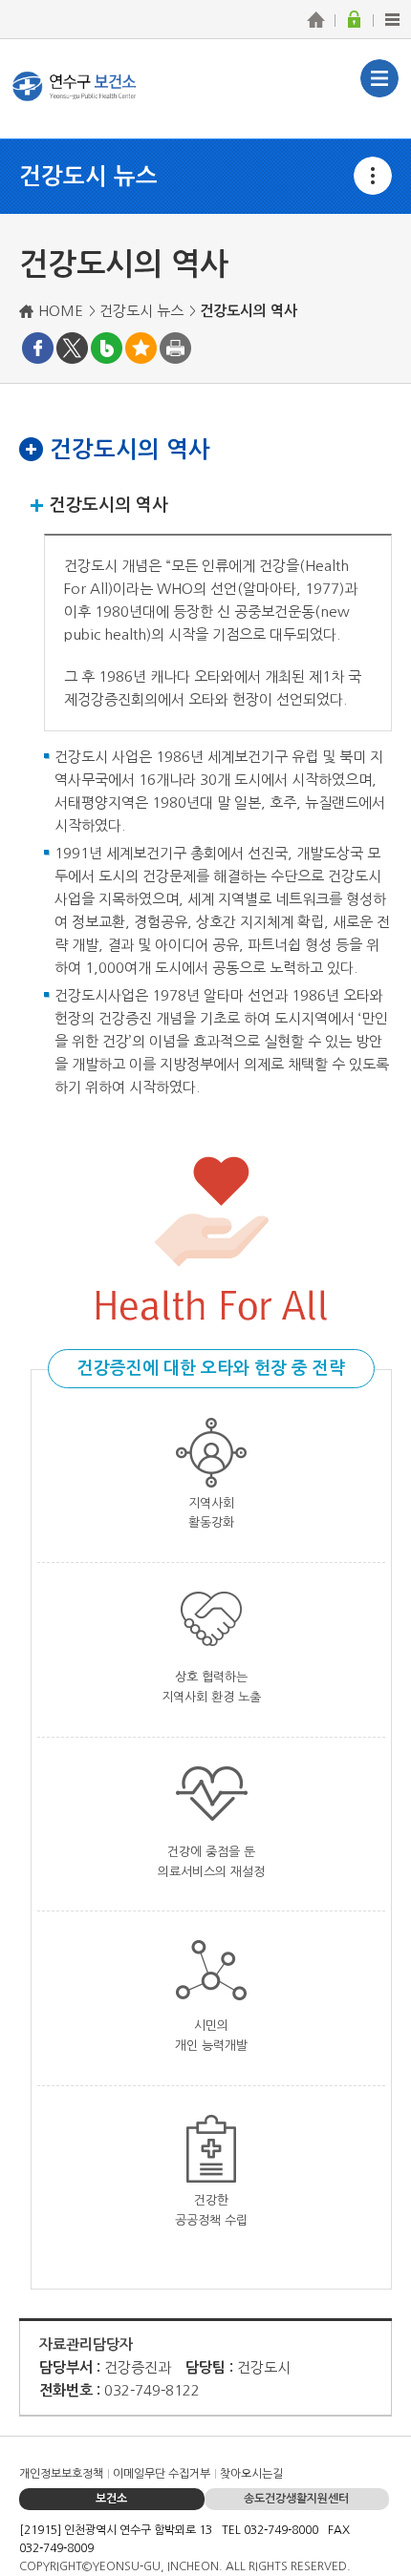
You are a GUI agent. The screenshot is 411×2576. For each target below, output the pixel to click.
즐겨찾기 (141, 348)
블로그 (107, 348)
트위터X (72, 348)
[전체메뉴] (392, 19)
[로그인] (354, 19)
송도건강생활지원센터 (296, 2499)
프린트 (175, 348)
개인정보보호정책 (61, 2474)
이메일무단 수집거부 (162, 2474)
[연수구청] (315, 19)
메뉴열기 (373, 176)
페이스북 (38, 348)
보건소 (111, 2499)
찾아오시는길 (251, 2474)
